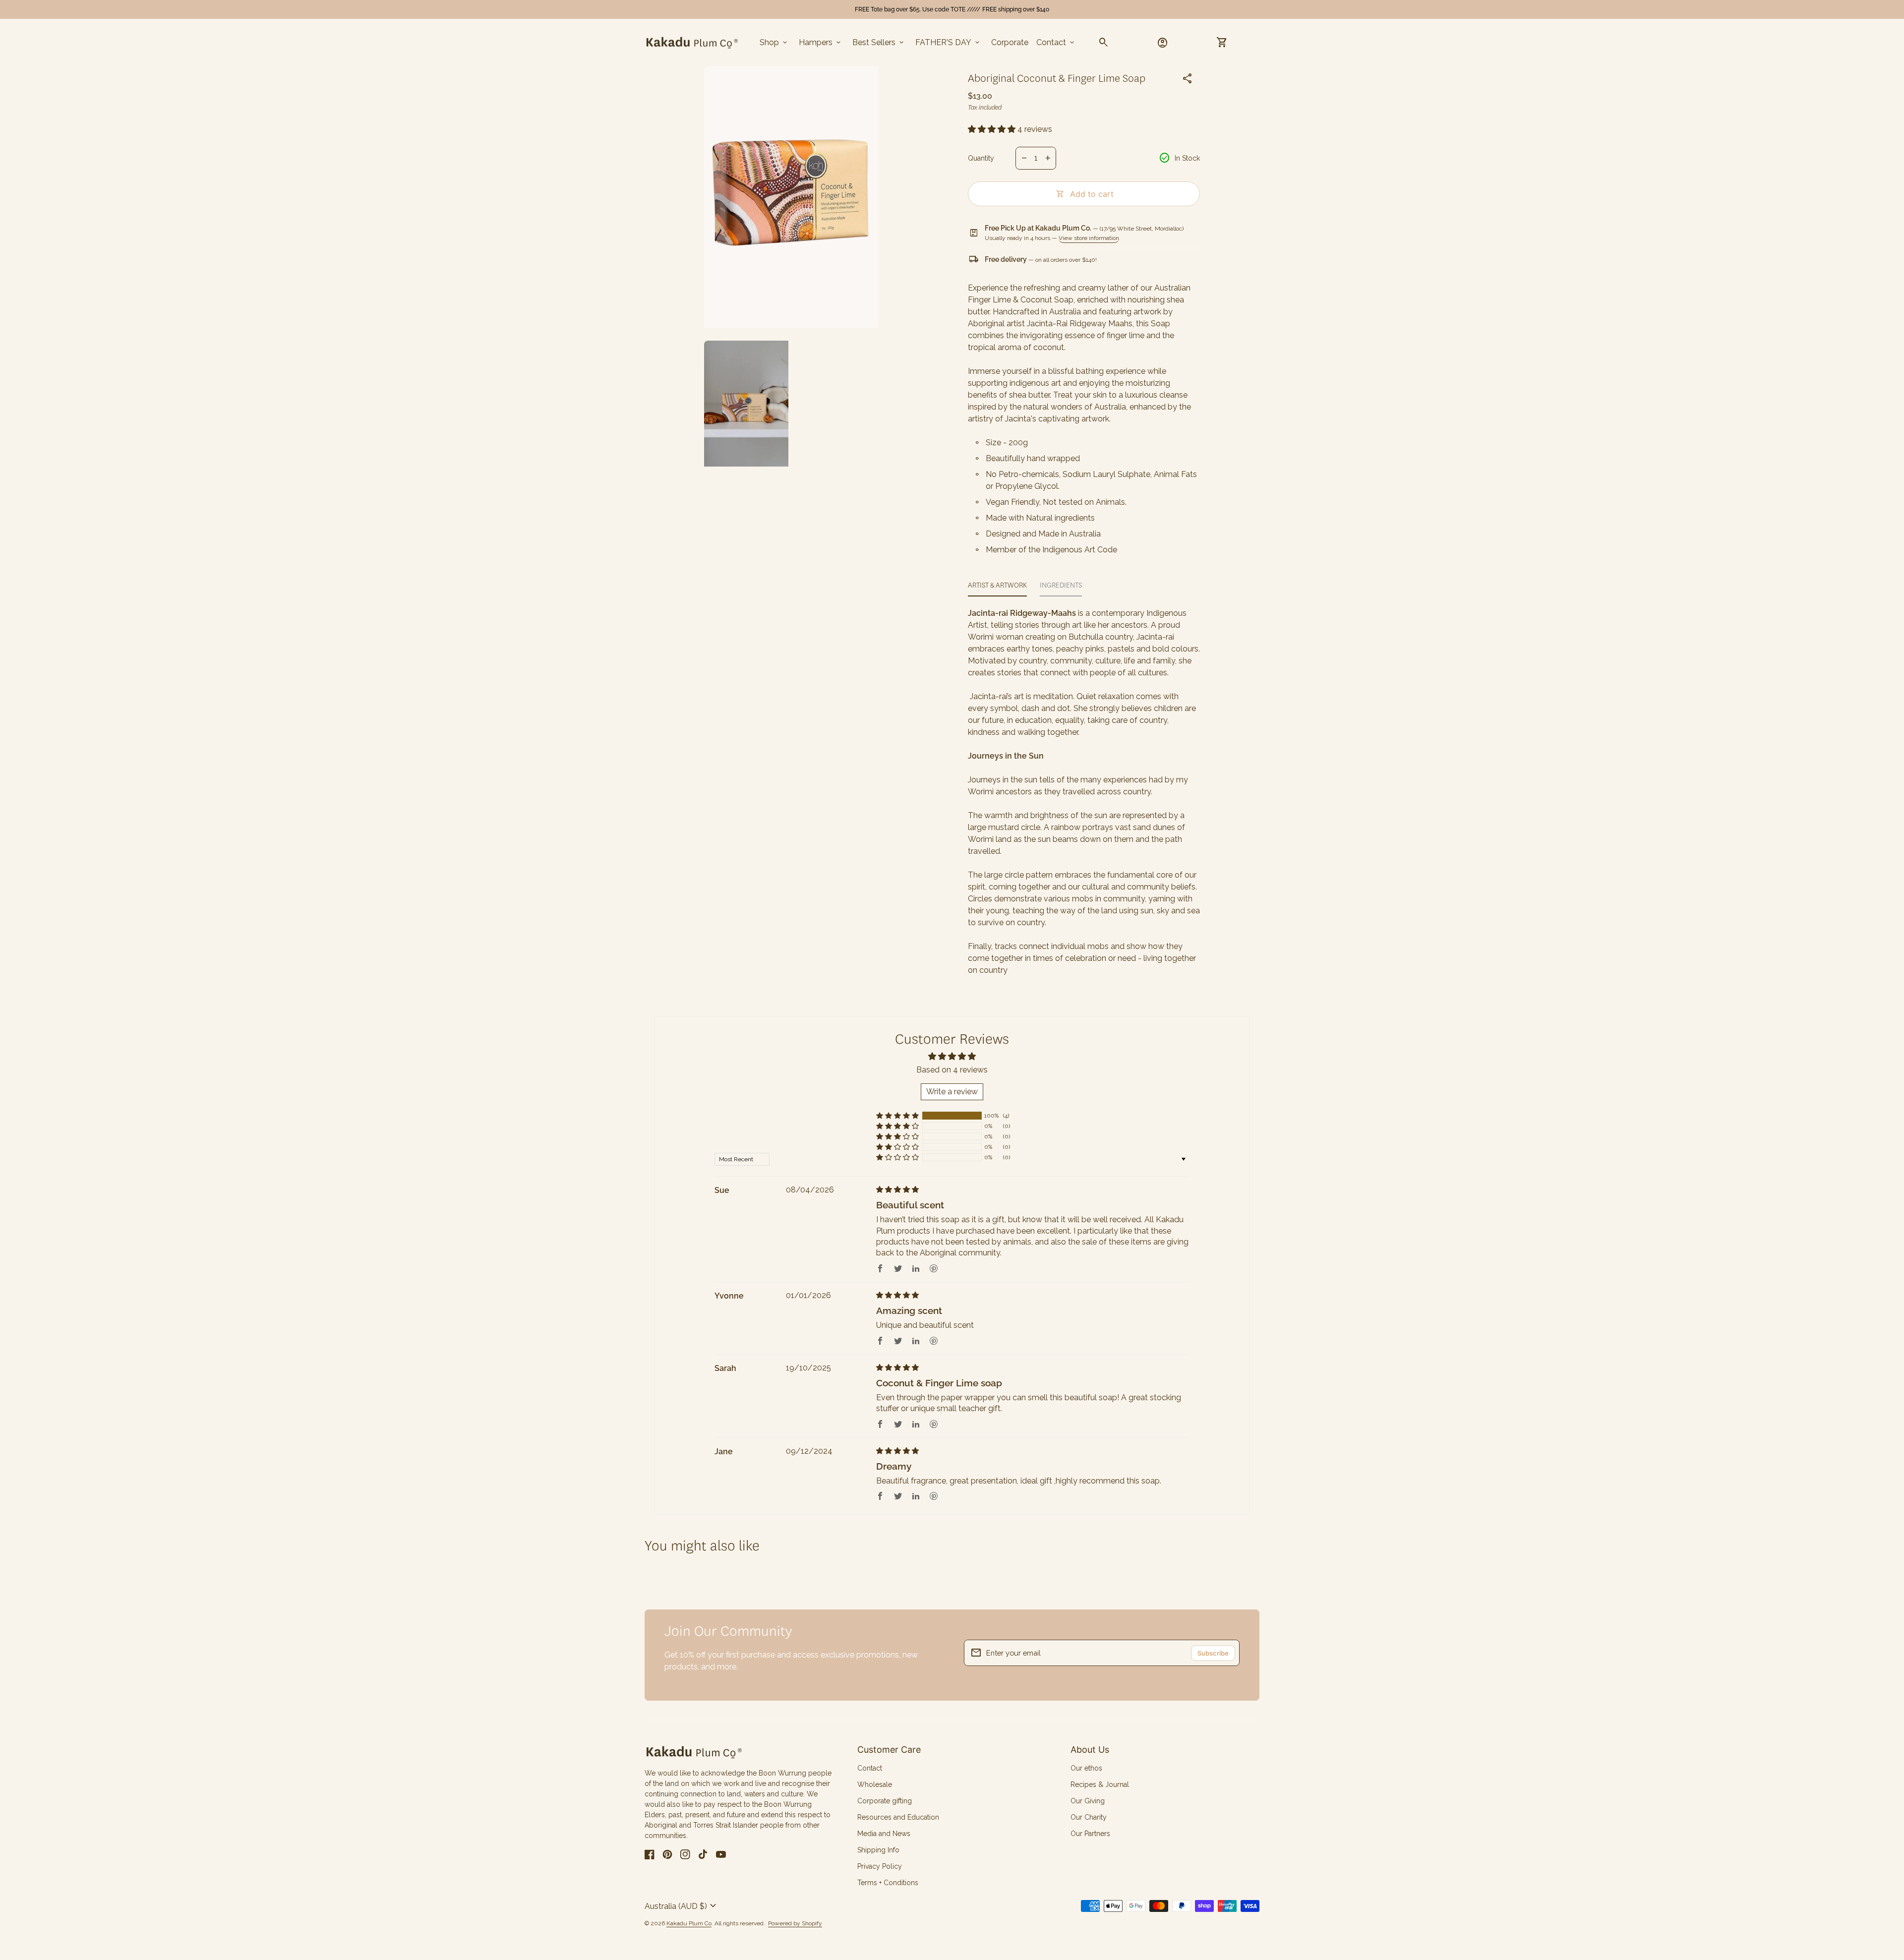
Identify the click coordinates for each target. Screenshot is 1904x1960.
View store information (1089, 238)
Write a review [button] (952, 1092)
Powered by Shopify (795, 1924)
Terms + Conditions (888, 1883)
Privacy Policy (880, 1866)
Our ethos (1086, 1768)
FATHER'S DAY (948, 43)
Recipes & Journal (1100, 1784)
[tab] (997, 588)
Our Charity (1089, 1817)
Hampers (821, 43)
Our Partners (1090, 1834)
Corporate (1010, 42)
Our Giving (1088, 1801)
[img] (897, 1190)
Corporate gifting (885, 1801)
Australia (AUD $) (682, 1906)
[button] (993, 129)
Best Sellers (879, 43)
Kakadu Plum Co (689, 1923)
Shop (774, 43)
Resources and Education (898, 1817)
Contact (1056, 43)
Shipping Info (878, 1850)
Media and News (884, 1834)
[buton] (682, 1906)
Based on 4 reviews (952, 1070)
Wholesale (875, 1784)
